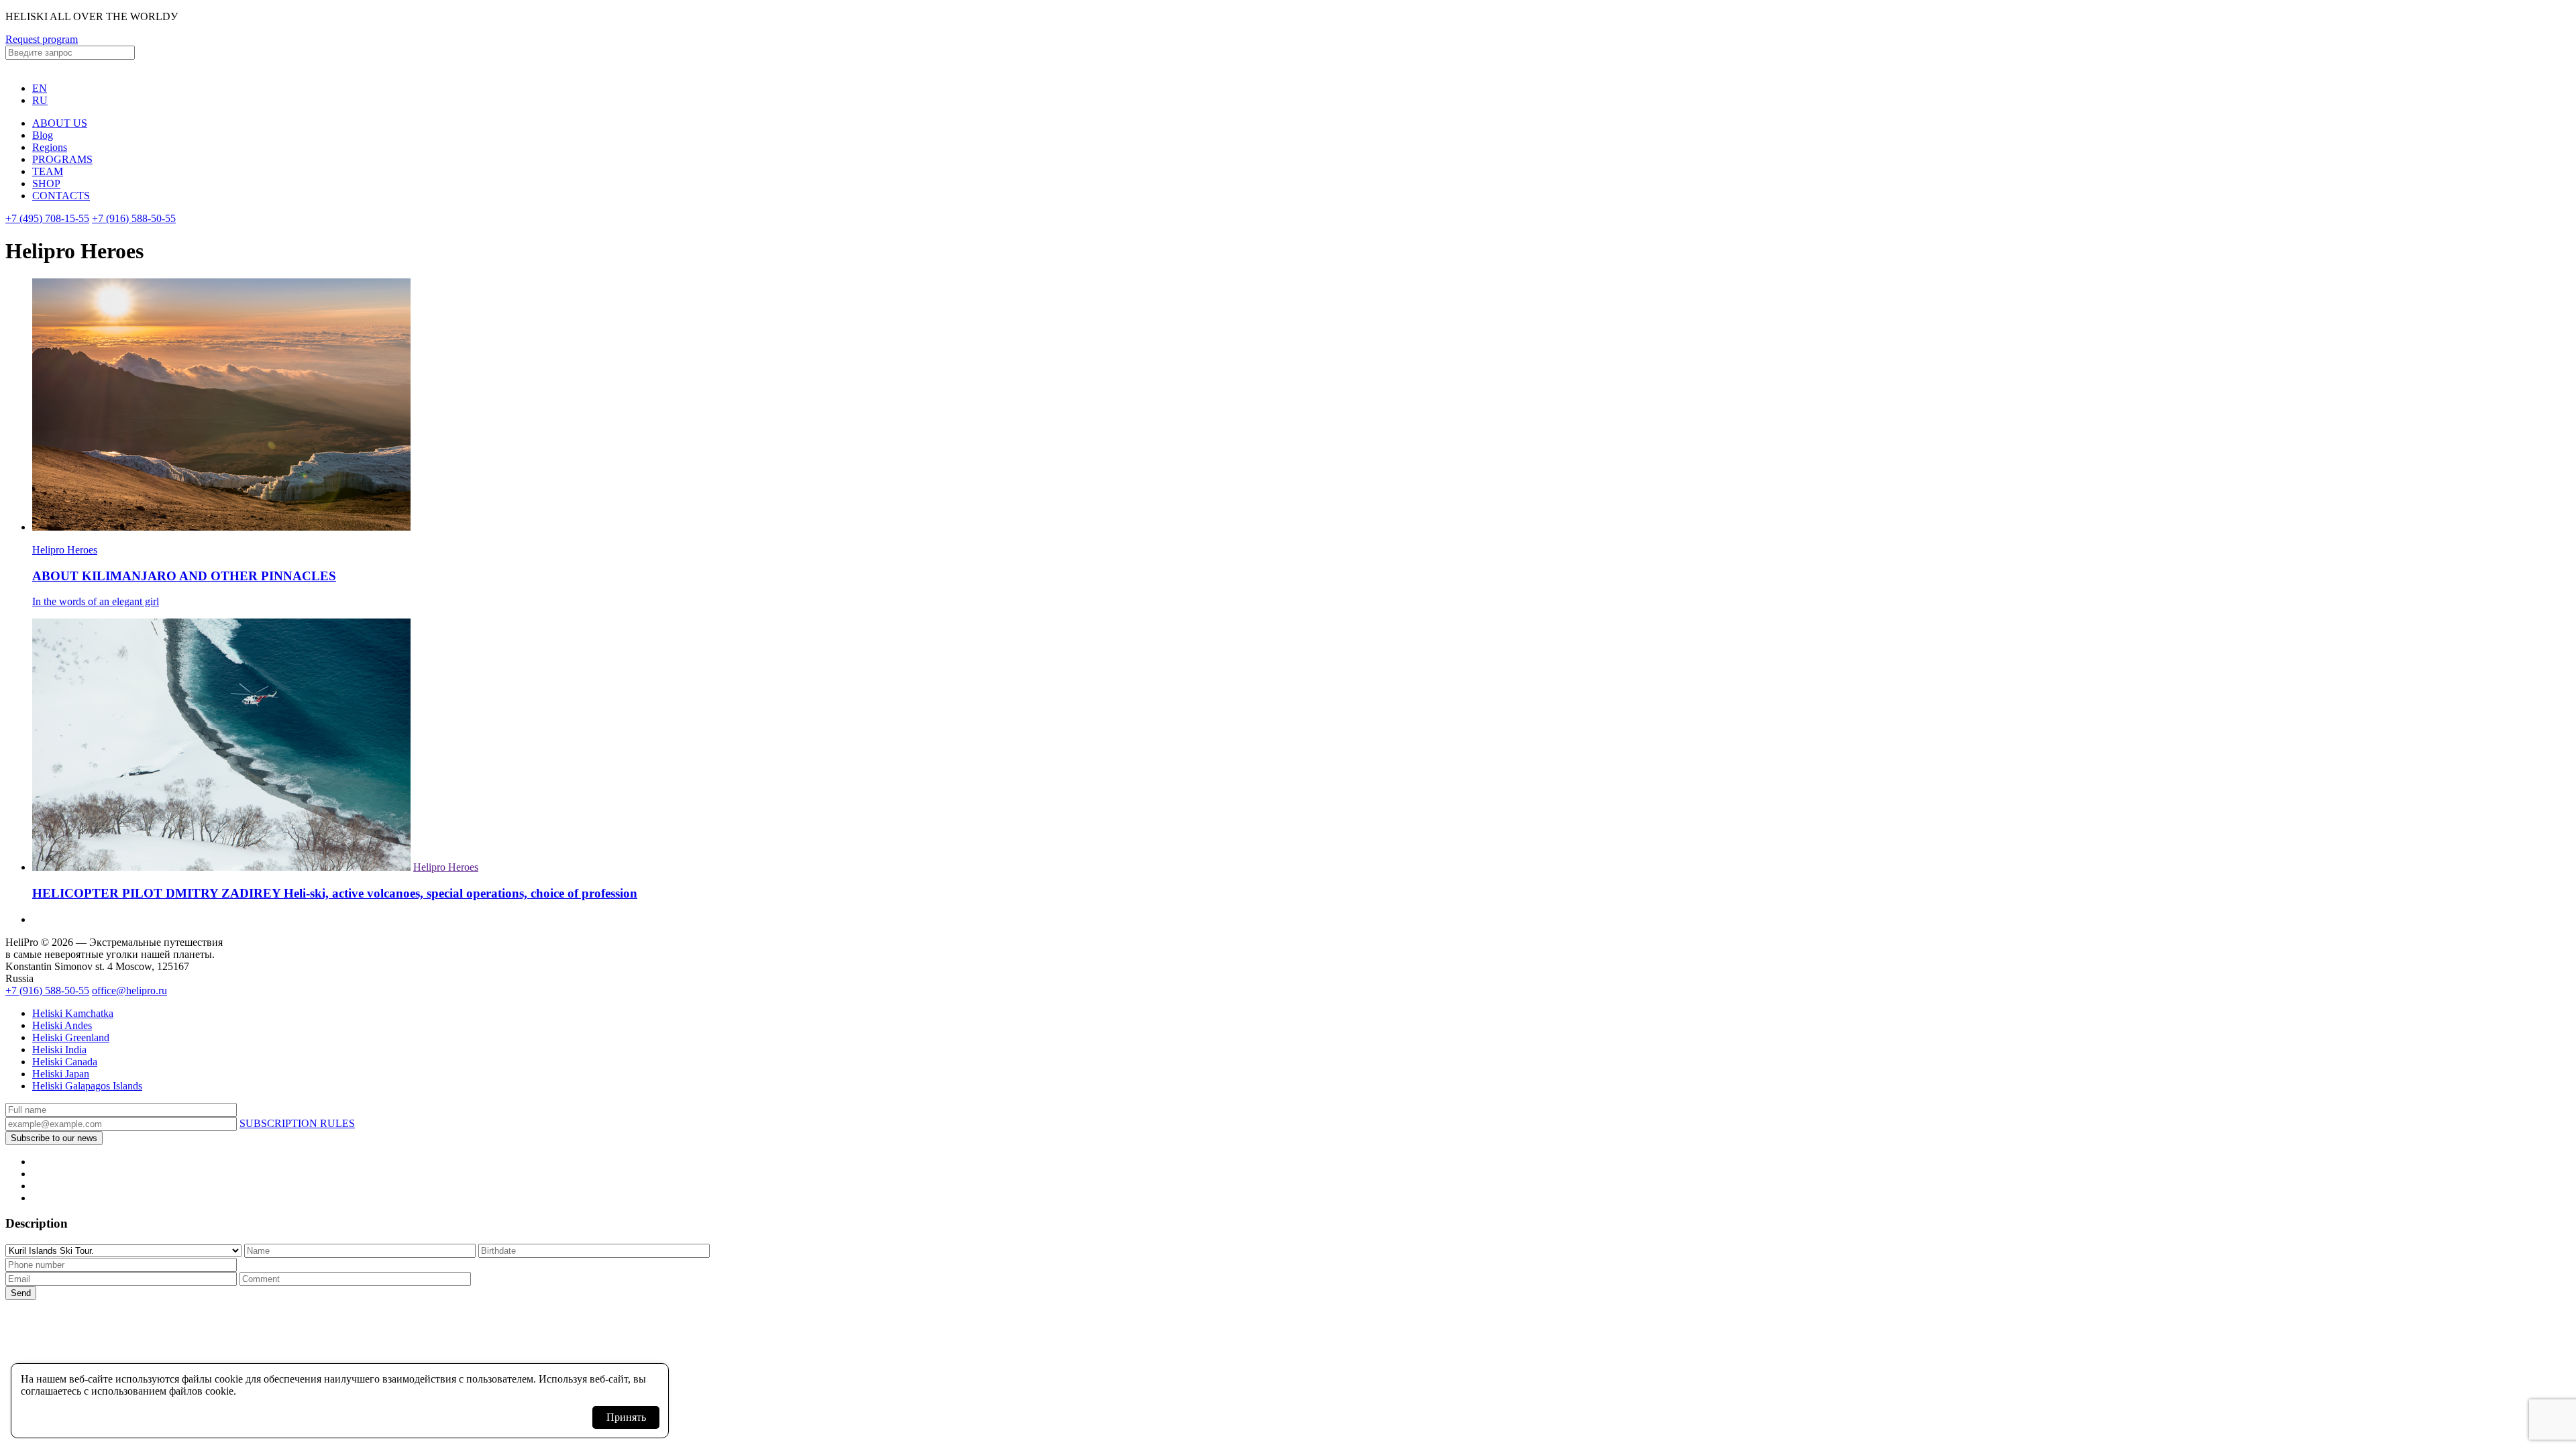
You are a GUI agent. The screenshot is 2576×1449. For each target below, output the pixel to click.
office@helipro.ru (129, 990)
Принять (626, 1417)
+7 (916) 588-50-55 (134, 218)
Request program (42, 39)
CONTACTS (61, 196)
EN (40, 88)
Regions (50, 147)
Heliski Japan (61, 1074)
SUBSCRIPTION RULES (297, 1123)
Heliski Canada (65, 1062)
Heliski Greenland (71, 1037)
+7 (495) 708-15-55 (47, 218)
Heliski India (59, 1050)
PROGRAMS (62, 159)
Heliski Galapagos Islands (87, 1086)
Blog (43, 135)
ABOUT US (60, 123)
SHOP (46, 183)
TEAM (48, 171)
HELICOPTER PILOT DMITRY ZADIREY (335, 893)
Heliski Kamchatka (73, 1013)
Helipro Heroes (446, 867)
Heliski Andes (62, 1025)
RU (40, 100)
